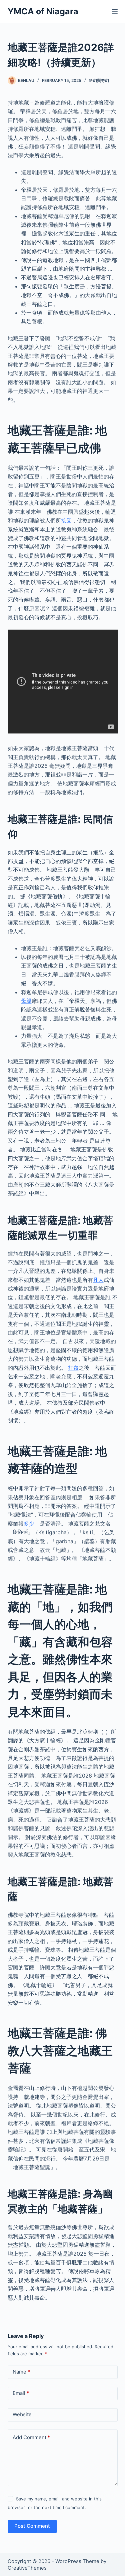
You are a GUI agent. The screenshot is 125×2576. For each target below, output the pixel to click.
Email (21, 2393)
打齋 (73, 1368)
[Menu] (115, 12)
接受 (66, 520)
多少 (29, 1524)
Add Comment (31, 2437)
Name (21, 2372)
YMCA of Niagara (43, 11)
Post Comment (32, 2526)
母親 (26, 1001)
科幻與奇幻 (99, 80)
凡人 (98, 1280)
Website (22, 2414)
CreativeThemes (27, 2568)
